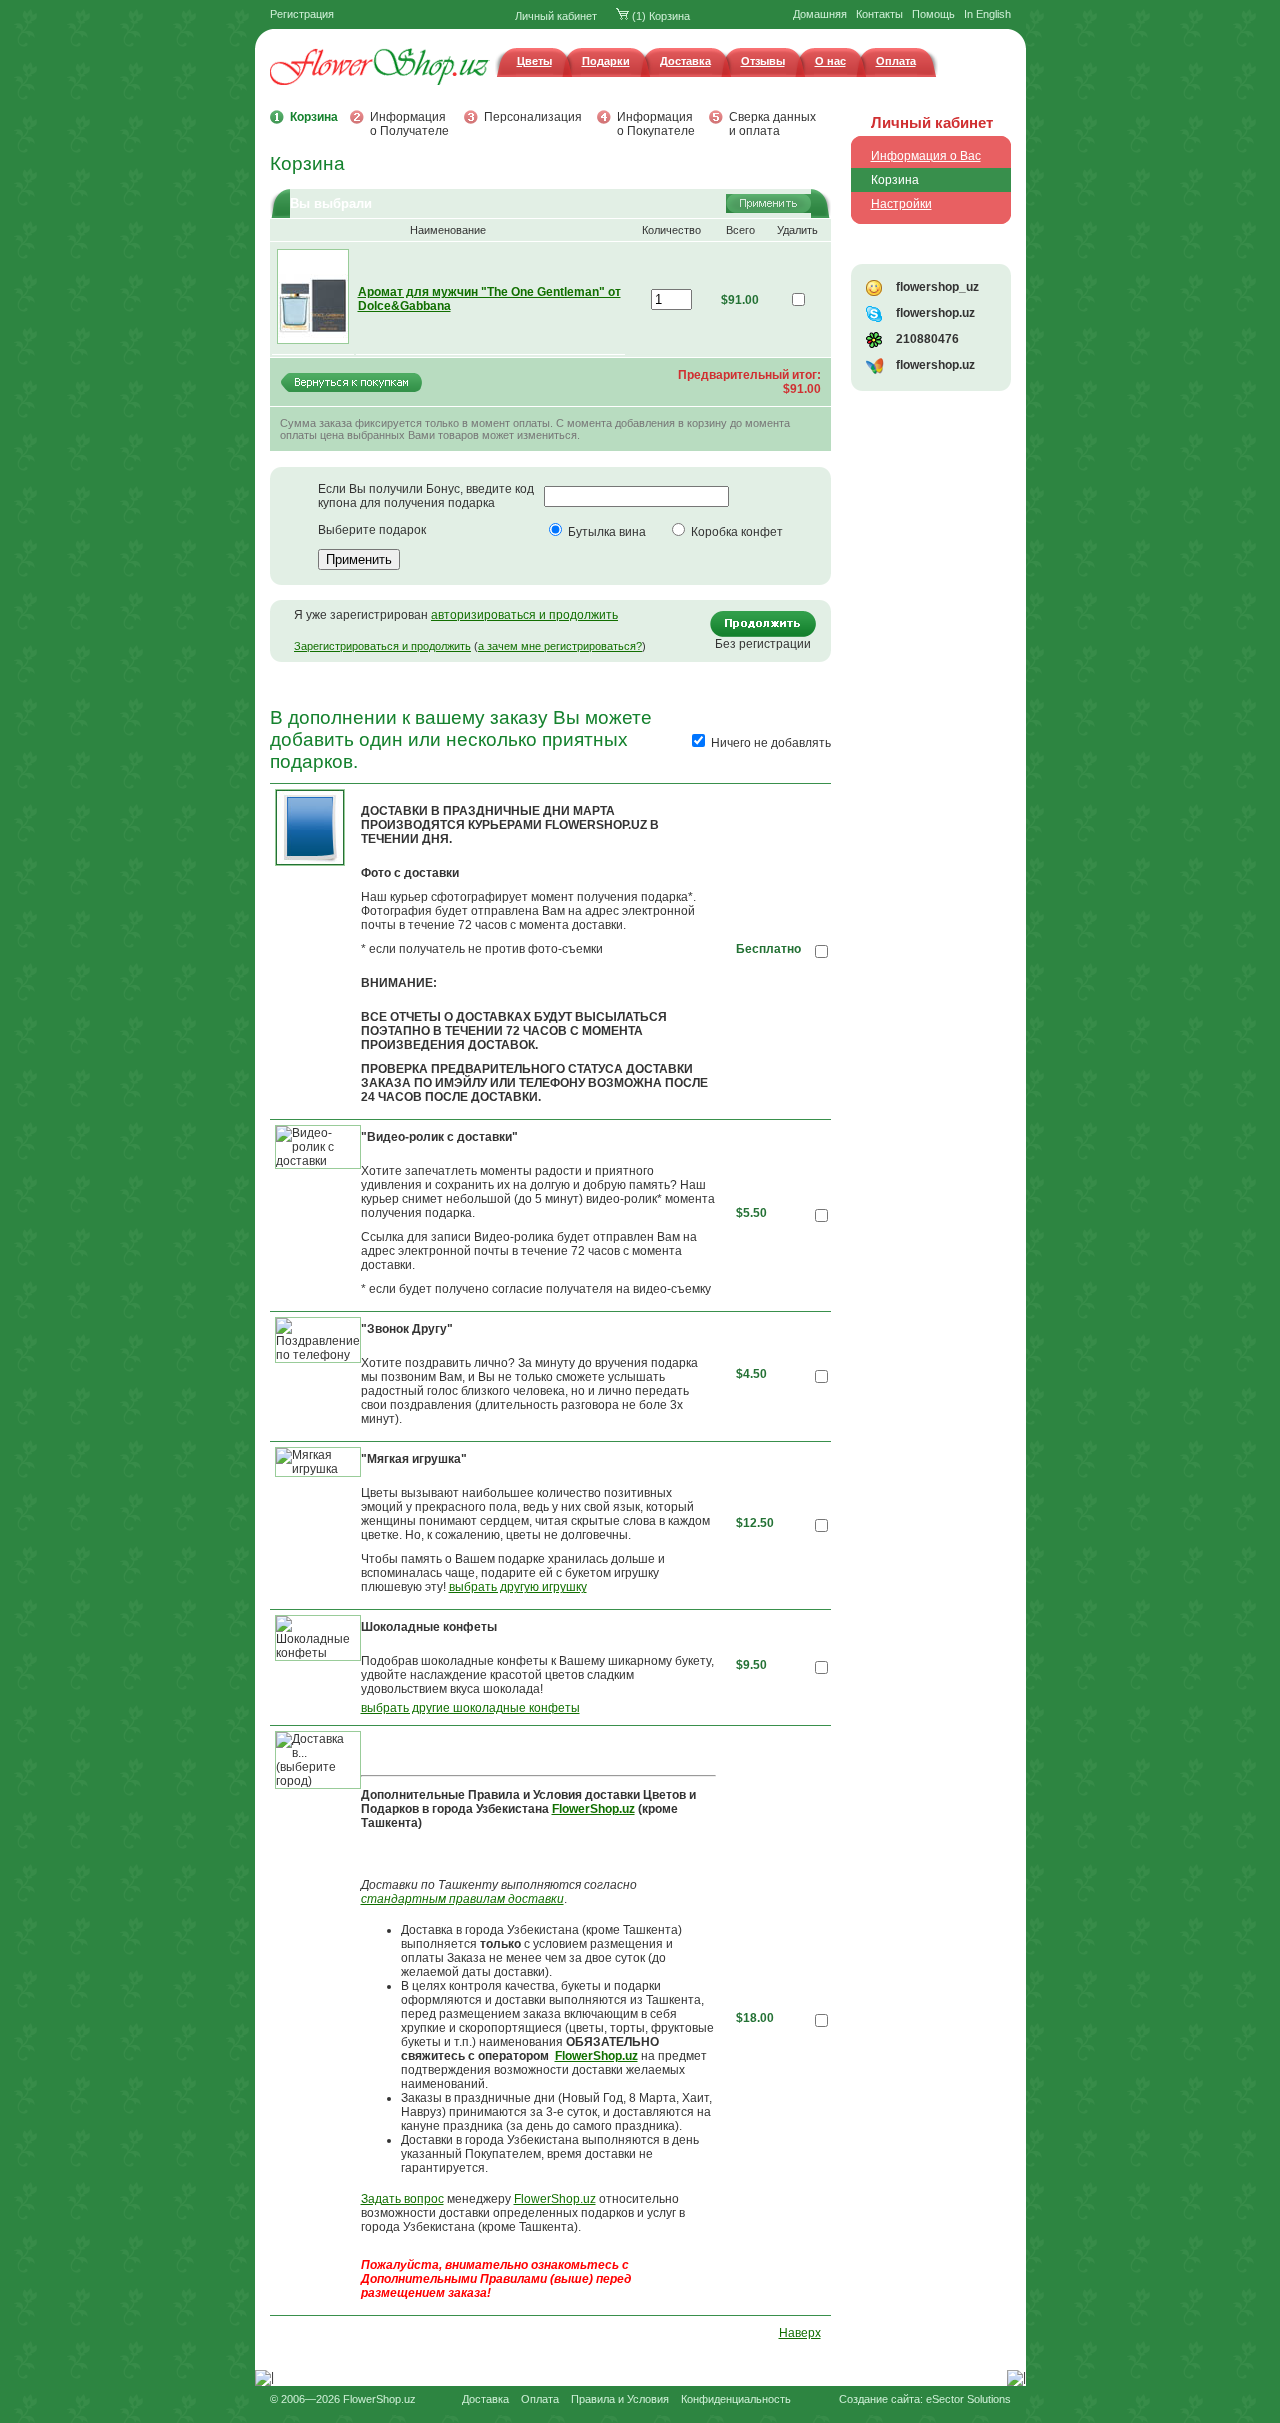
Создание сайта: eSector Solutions (925, 2399)
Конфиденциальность (736, 2399)
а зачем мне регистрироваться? (560, 646)
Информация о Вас (926, 156)
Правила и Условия (620, 2399)
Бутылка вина (607, 532)
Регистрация (302, 14)
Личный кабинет (556, 16)
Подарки (606, 61)
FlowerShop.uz (555, 2199)
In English (987, 14)
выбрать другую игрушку (518, 1587)
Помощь (933, 14)
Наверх (800, 2333)
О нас (830, 61)
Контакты (879, 14)
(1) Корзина (659, 16)
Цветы (534, 61)
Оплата (896, 61)
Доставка (685, 61)
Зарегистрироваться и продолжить (382, 646)
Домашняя (820, 14)
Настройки (901, 204)
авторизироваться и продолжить (524, 615)
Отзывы (763, 61)
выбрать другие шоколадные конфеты (470, 1708)
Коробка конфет (737, 532)
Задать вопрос (402, 2199)
